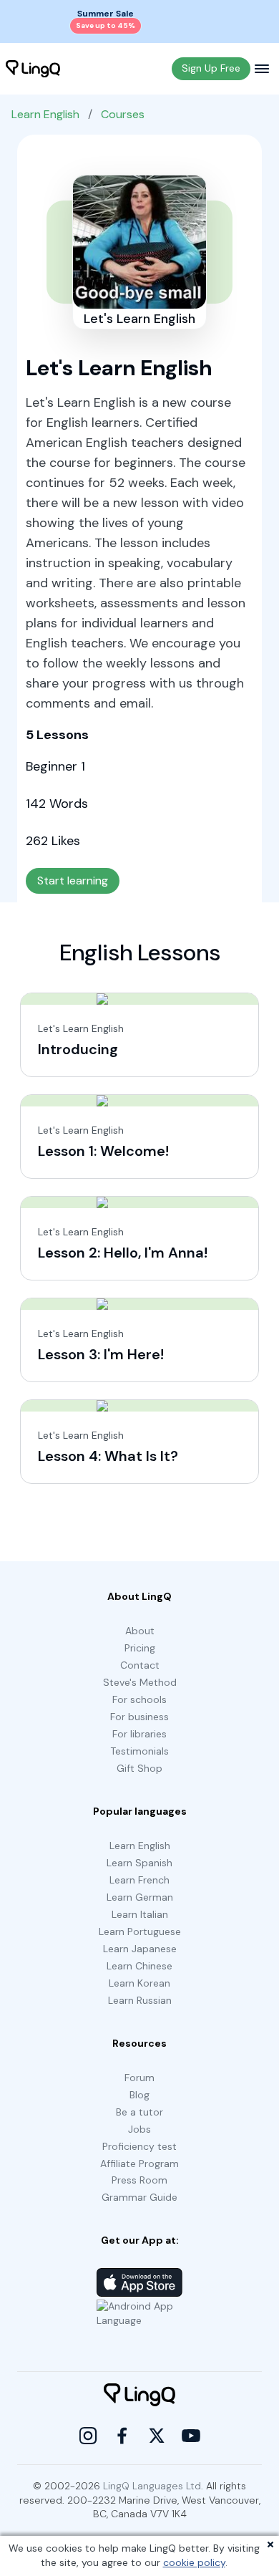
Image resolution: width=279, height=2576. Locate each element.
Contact (140, 1665)
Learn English (45, 114)
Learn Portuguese (140, 1931)
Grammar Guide (139, 2197)
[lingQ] (33, 69)
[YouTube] (191, 2436)
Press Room (139, 2180)
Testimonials (139, 1751)
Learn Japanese (140, 1949)
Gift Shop (139, 1768)
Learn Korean (139, 1983)
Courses (123, 114)
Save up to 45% (106, 25)
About (140, 1631)
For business (139, 1717)
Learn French (139, 1880)
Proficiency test (139, 2146)
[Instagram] (88, 2436)
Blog (139, 2095)
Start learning (73, 881)
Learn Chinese (139, 1966)
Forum (139, 2078)
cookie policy (194, 2562)
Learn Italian (140, 1914)
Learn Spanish (139, 1863)
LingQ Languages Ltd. (153, 2486)
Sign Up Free (211, 68)
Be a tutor (139, 2112)
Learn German (140, 1897)
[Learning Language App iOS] (139, 2282)
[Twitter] (157, 2436)
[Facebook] (122, 2436)
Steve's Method (140, 1682)
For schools (139, 1699)
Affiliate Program (139, 2163)
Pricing (140, 1648)
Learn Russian (140, 2000)
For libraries (139, 1734)
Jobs (139, 2129)
